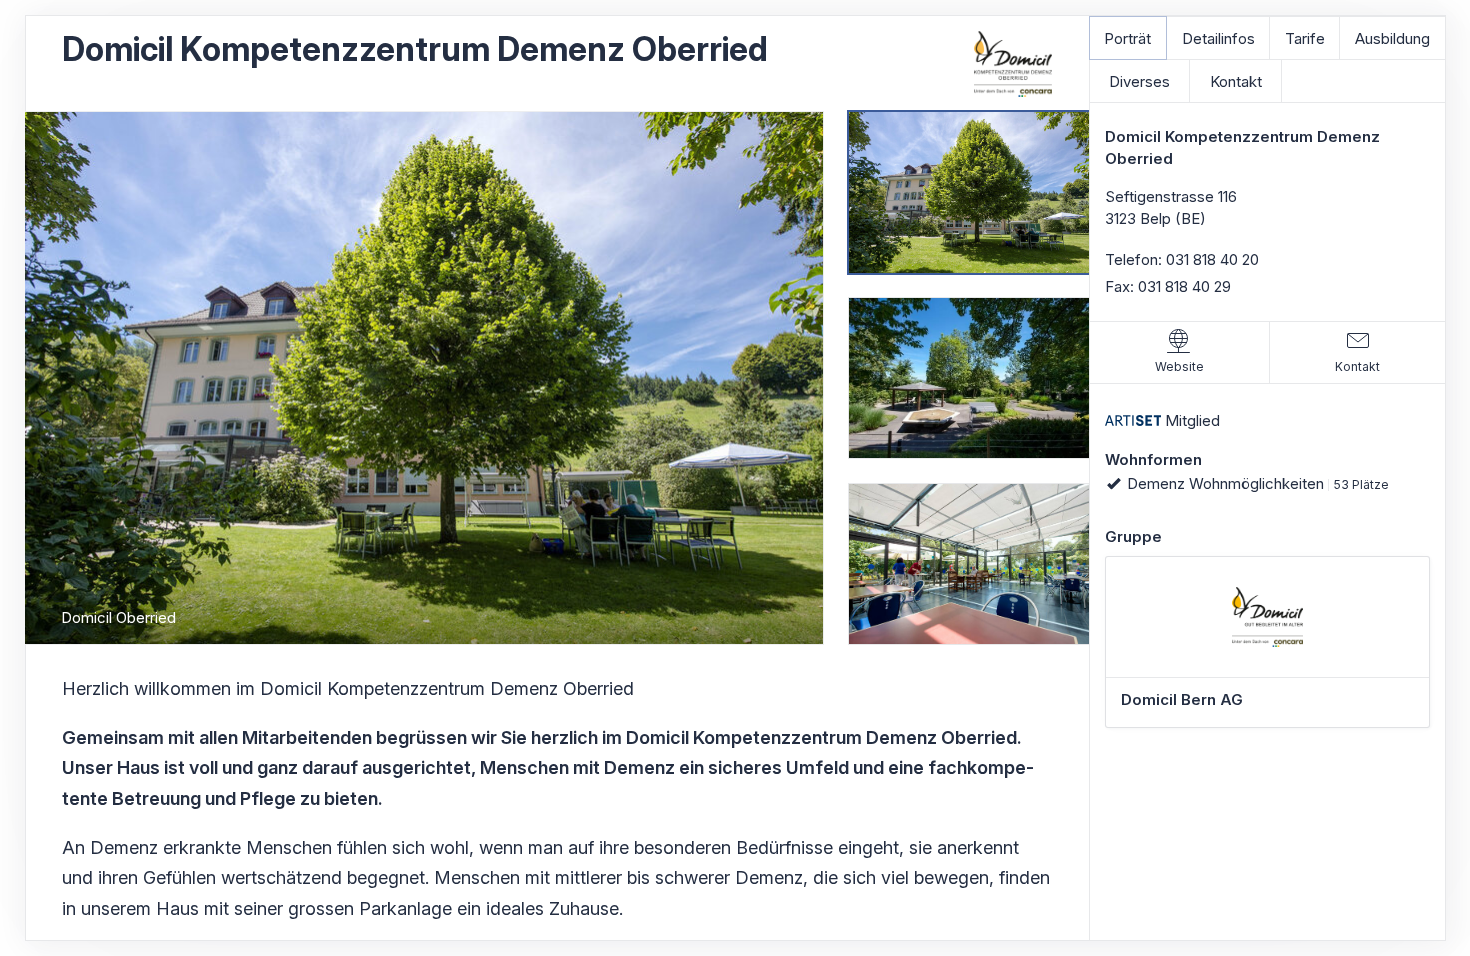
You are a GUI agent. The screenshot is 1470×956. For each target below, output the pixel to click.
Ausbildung (1392, 38)
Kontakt (1236, 81)
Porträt (1127, 38)
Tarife (1305, 38)
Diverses (1139, 81)
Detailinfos (1218, 38)
